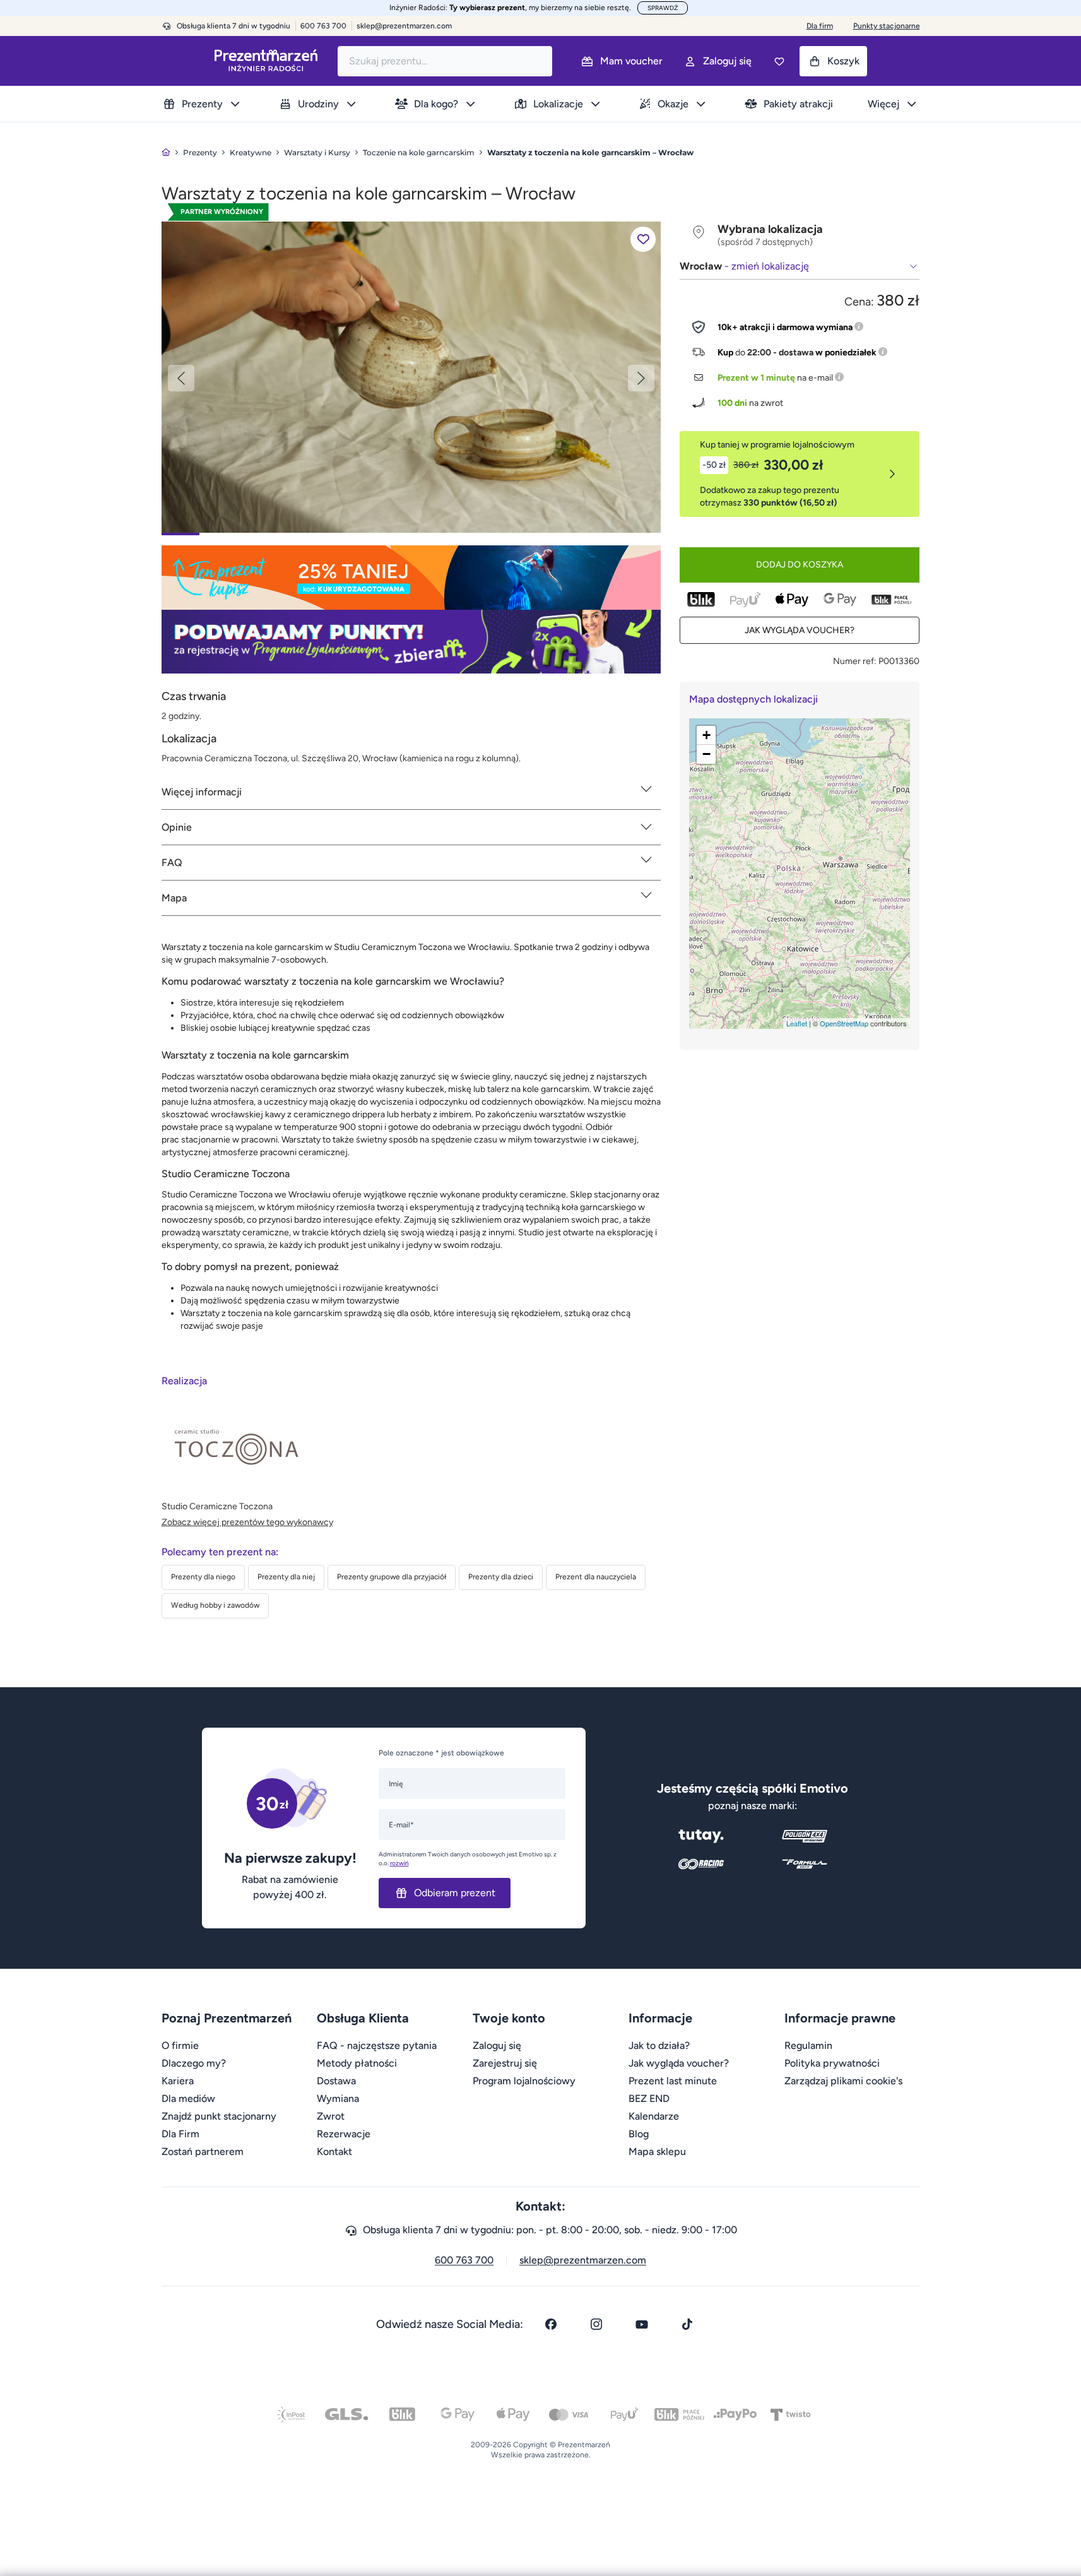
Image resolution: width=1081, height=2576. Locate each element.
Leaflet (797, 1023)
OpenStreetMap (844, 1023)
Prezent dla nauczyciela (596, 1577)
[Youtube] (642, 2324)
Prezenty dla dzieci (501, 1577)
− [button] (706, 754)
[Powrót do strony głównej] (166, 152)
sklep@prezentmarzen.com (404, 26)
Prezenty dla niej (286, 1577)
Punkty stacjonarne (887, 26)
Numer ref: (855, 661)
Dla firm (820, 26)
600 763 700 (464, 2260)
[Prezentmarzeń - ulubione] (779, 61)
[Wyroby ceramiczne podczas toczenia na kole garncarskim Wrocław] (411, 377)
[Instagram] (596, 2324)
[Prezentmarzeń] (266, 61)
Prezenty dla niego (203, 1577)
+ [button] (706, 735)
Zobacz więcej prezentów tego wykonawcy (247, 1522)
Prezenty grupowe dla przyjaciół (392, 1577)
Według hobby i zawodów (215, 1605)
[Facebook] (551, 2324)
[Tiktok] (687, 2324)
